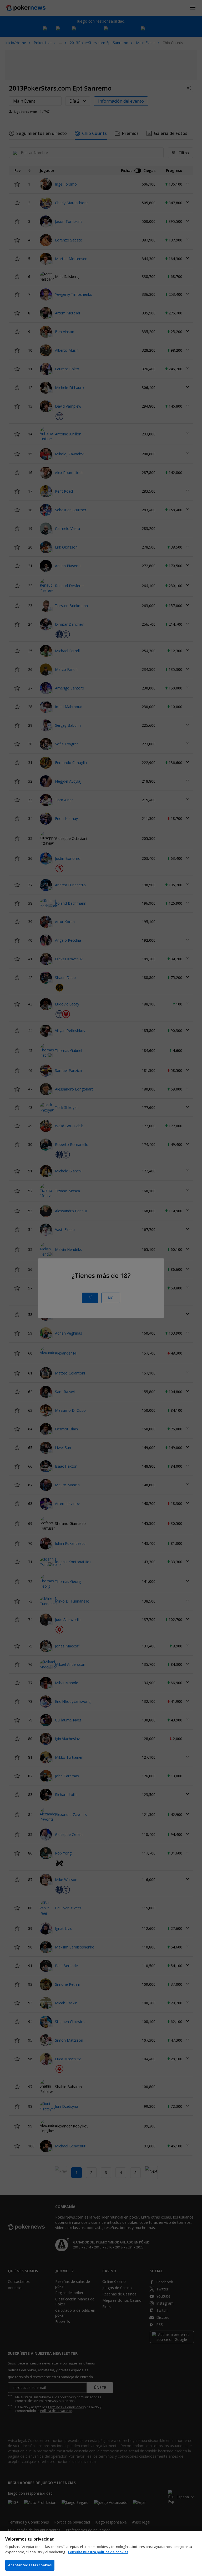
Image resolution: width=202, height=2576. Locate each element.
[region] (101, 2554)
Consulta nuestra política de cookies (98, 2552)
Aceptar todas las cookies (30, 2565)
